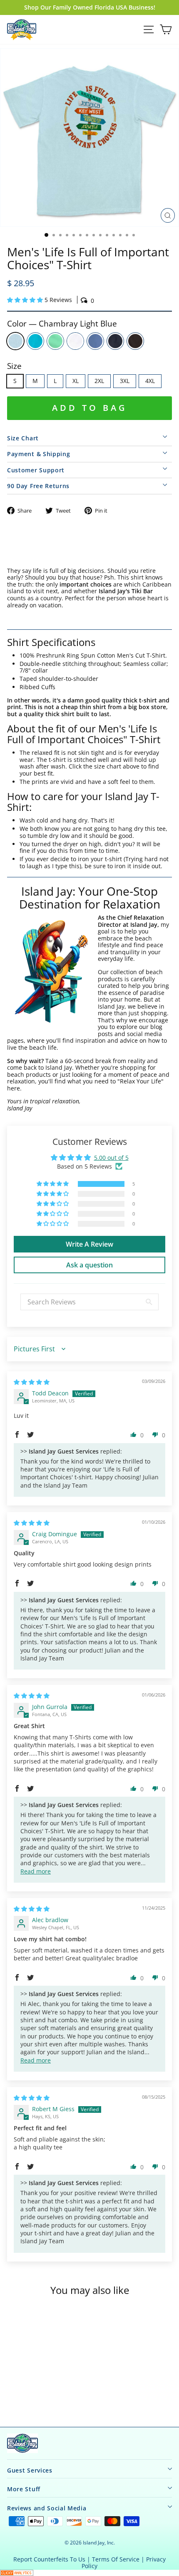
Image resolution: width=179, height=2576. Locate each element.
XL (76, 381)
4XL (150, 381)
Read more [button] (36, 1871)
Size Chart (23, 438)
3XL (125, 381)
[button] (26, 300)
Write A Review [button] (89, 1244)
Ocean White (75, 341)
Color (62, 324)
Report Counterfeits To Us (49, 2559)
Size (14, 366)
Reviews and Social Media (47, 2508)
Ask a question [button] (89, 1265)
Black (135, 341)
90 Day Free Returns (38, 486)
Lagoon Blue (35, 341)
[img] (32, 1382)
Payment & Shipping (39, 454)
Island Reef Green (55, 341)
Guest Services (30, 2470)
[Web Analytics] (89, 2573)
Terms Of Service (116, 2559)
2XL (99, 381)
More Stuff (24, 2489)
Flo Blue (95, 341)
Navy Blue (115, 341)
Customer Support (36, 470)
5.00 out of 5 (111, 1158)
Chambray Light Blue (15, 341)
